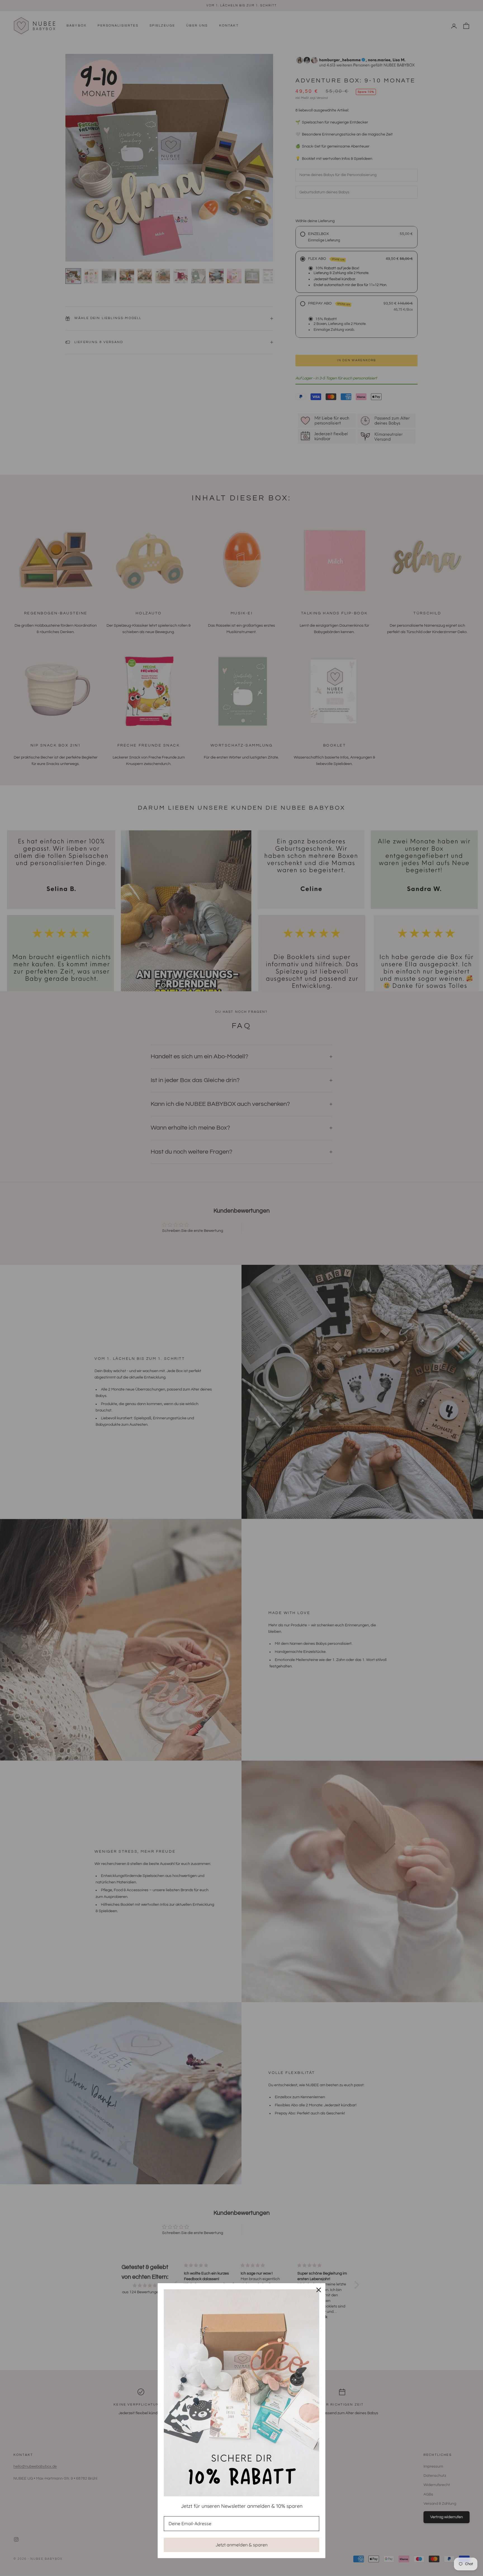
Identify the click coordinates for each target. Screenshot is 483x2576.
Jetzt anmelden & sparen (241, 2545)
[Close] (319, 2290)
